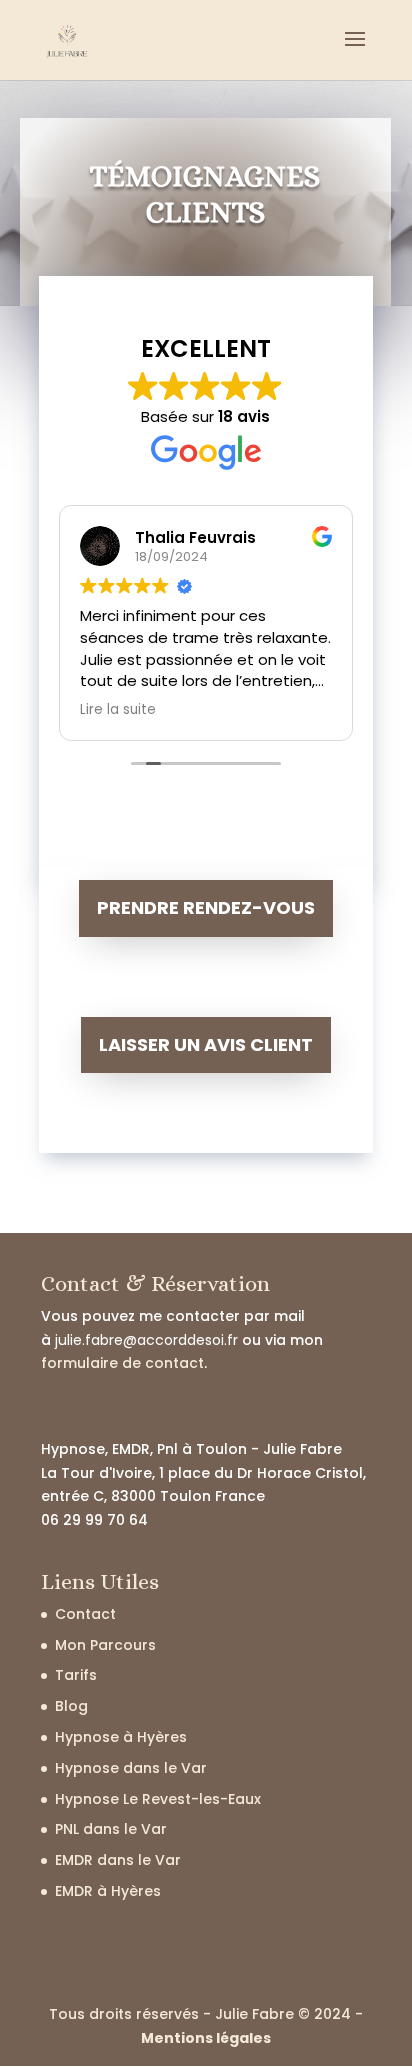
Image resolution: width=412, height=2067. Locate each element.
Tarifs (76, 1675)
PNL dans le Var (111, 1829)
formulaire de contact (122, 1363)
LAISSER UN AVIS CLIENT (206, 1044)
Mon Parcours (105, 1645)
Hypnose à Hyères (121, 1737)
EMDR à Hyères (108, 1891)
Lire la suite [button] (118, 710)
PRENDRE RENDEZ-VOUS (206, 907)
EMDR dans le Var (118, 1860)
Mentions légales (206, 2038)
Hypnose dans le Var (131, 1768)
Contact (85, 1614)
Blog (71, 1706)
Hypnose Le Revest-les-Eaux (158, 1799)
